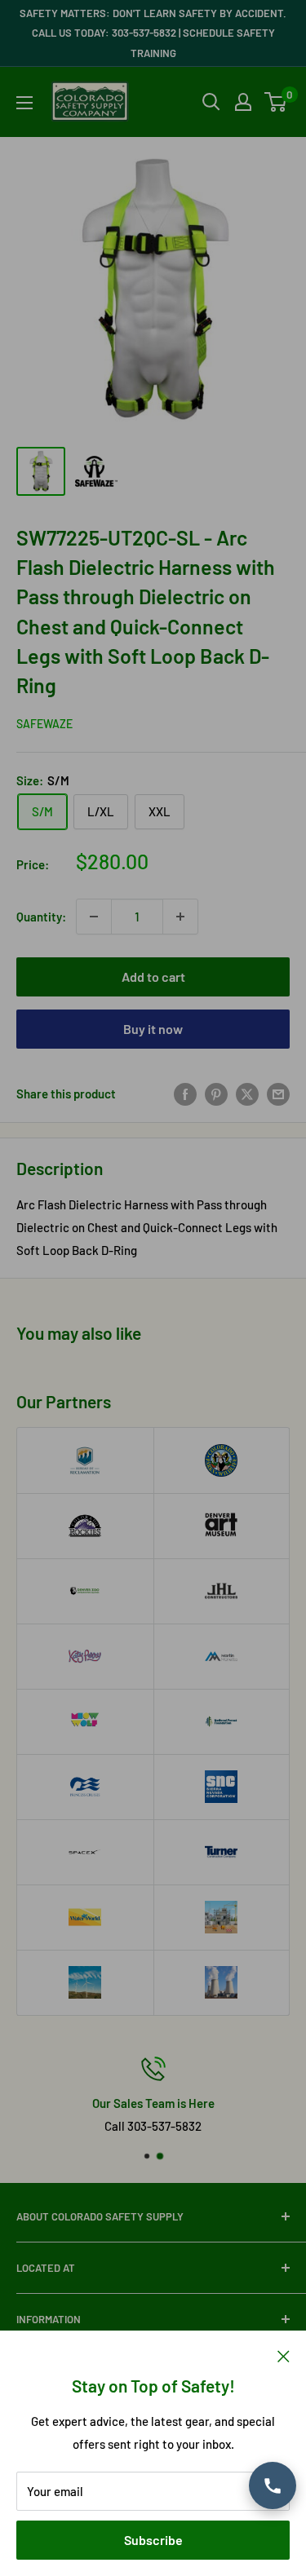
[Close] (284, 2355)
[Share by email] (278, 1094)
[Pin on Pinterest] (216, 1094)
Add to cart (153, 976)
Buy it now (153, 1029)
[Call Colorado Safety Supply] (273, 2485)
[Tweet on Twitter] (247, 1094)
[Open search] (211, 102)
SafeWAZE (44, 724)
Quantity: (41, 917)
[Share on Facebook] (185, 1094)
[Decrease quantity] (94, 917)
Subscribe (153, 2540)
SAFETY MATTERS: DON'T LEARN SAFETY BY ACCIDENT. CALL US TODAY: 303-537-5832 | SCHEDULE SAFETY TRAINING (153, 33)
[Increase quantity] (180, 917)
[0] (276, 102)
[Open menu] (24, 103)
